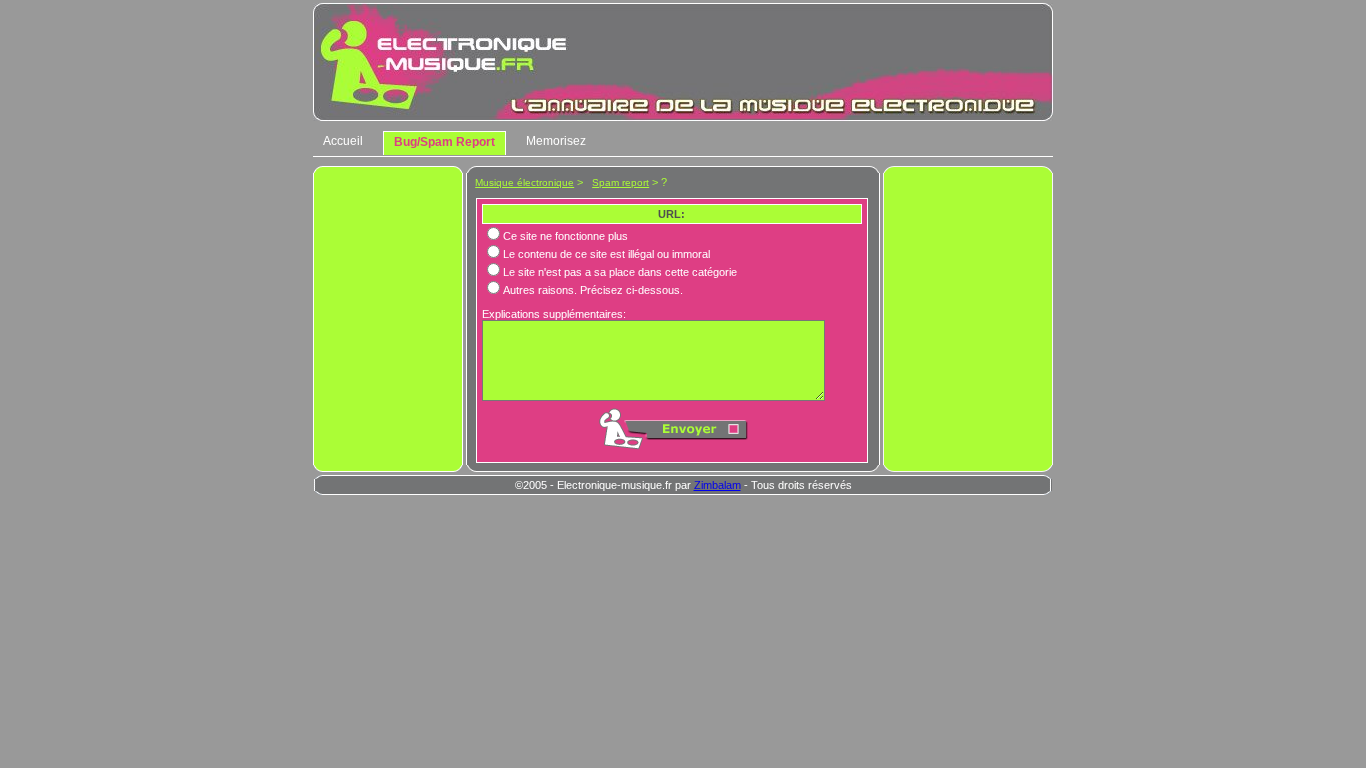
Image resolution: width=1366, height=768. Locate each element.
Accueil (343, 141)
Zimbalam (717, 485)
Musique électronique (524, 182)
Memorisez (556, 141)
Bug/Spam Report (444, 142)
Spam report (620, 182)
